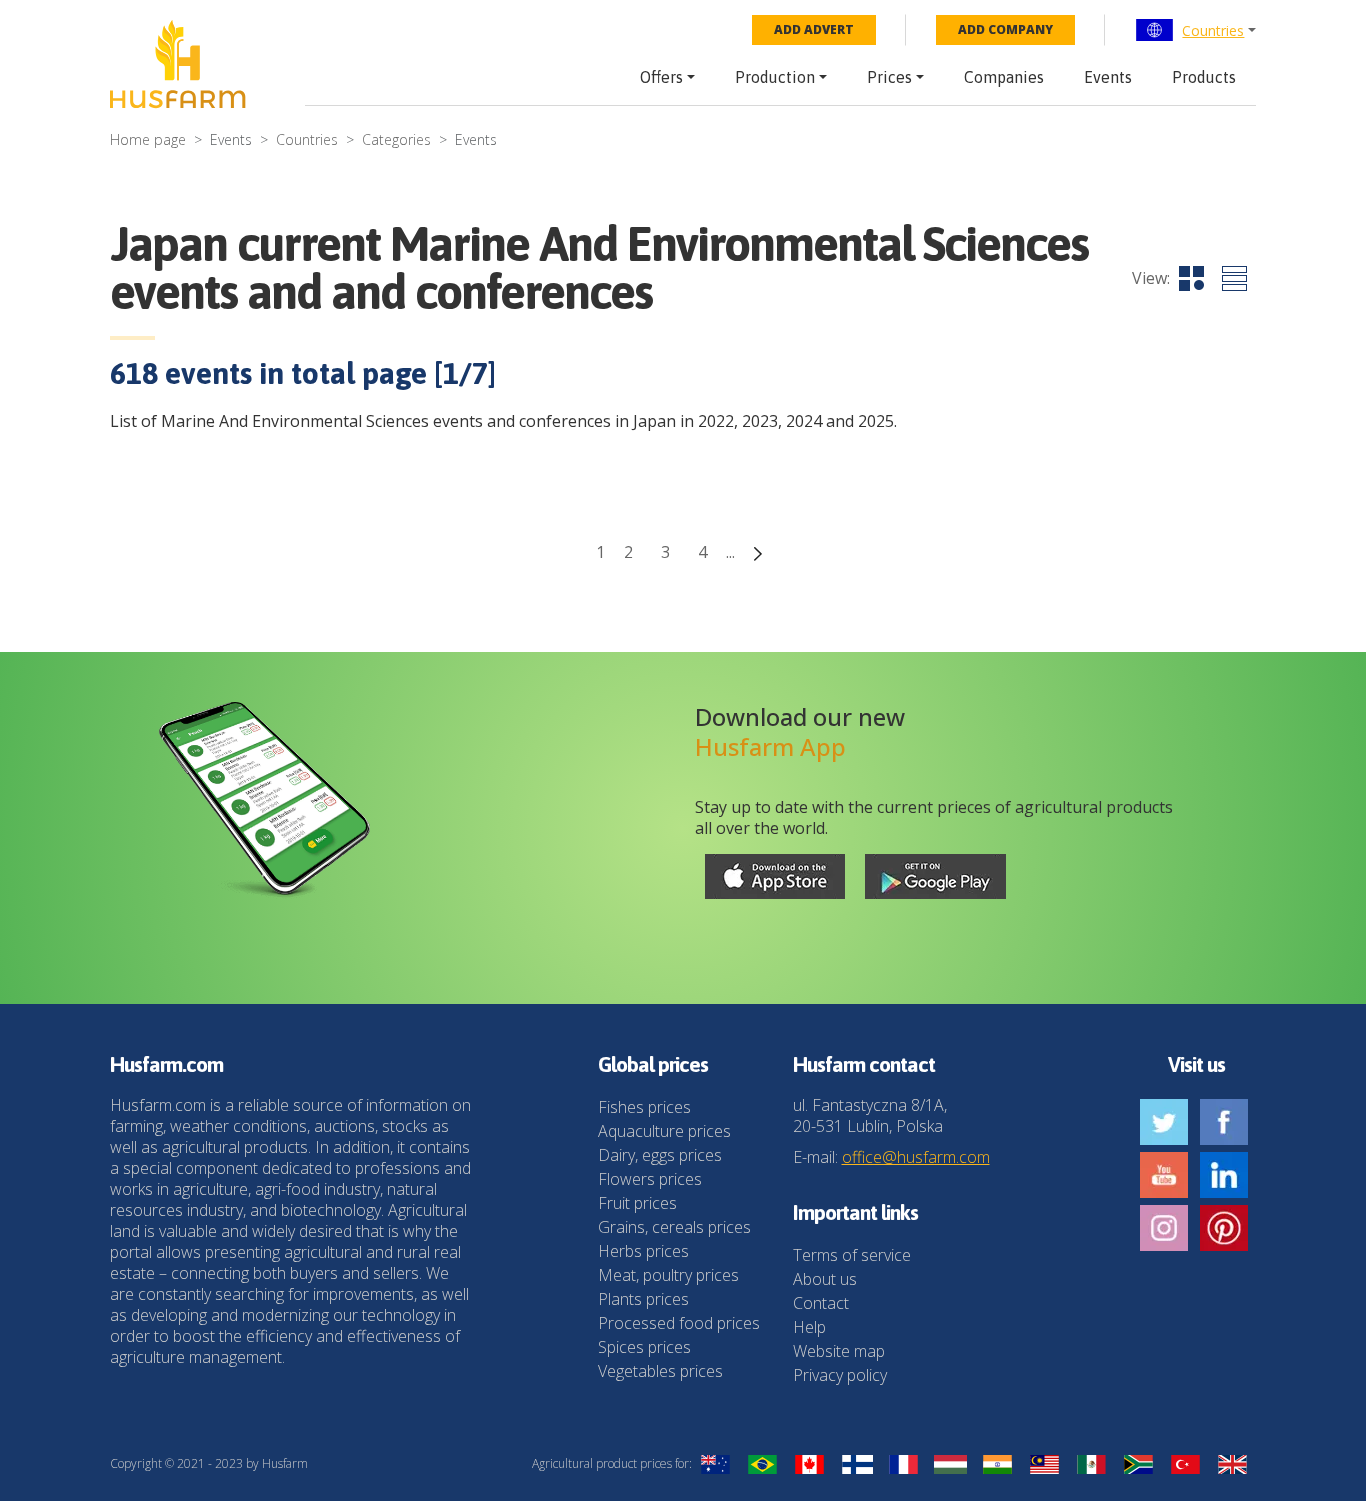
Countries (1213, 30)
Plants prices (643, 1299)
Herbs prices (643, 1251)
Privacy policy (840, 1375)
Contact (821, 1303)
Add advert (814, 29)
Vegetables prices (660, 1371)
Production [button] (775, 77)
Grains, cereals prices (674, 1227)
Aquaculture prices (664, 1131)
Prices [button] (889, 77)
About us (825, 1279)
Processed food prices (679, 1323)
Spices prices (644, 1347)
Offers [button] (661, 77)
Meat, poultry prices (668, 1275)
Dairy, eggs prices (660, 1155)
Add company (1005, 29)
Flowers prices (650, 1179)
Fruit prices (637, 1203)
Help (809, 1327)
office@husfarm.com (916, 1157)
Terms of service (852, 1255)
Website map (839, 1351)
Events (1108, 77)
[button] (1195, 30)
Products (1204, 77)
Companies (1004, 77)
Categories (396, 139)
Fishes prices (644, 1107)
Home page (148, 139)
